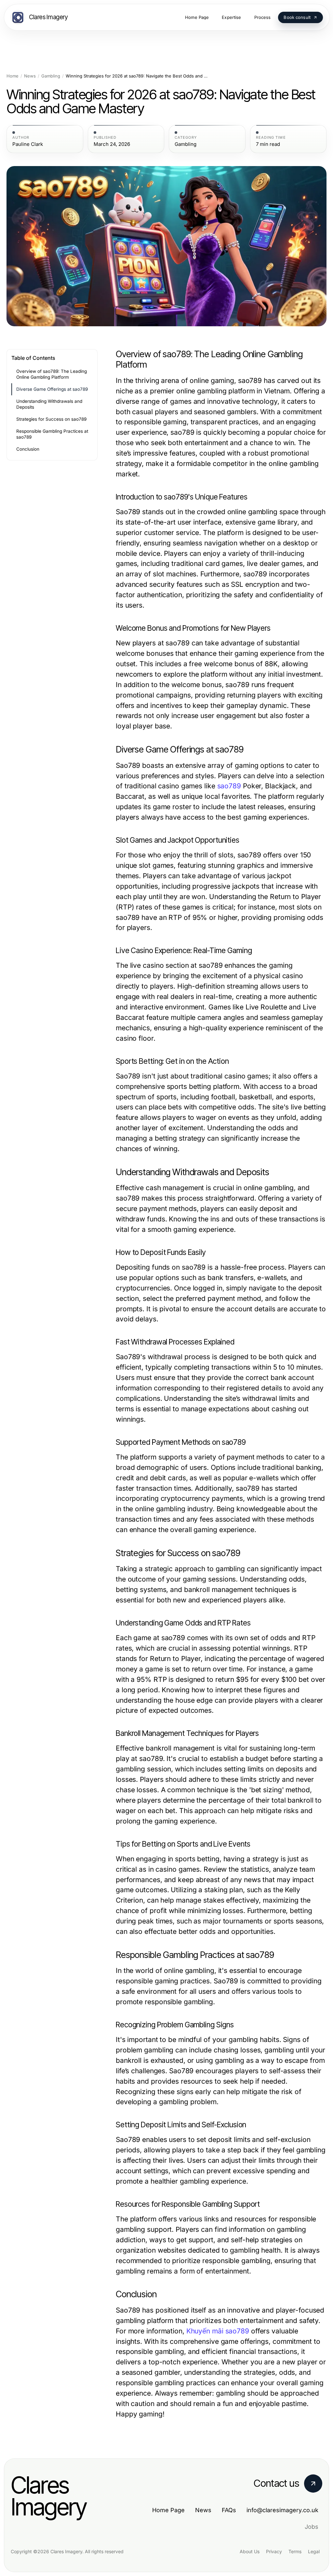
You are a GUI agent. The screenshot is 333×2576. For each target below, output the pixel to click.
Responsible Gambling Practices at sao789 (52, 434)
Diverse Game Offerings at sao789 (52, 389)
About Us (250, 2551)
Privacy (274, 2551)
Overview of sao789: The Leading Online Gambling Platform (52, 374)
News (30, 76)
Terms (295, 2551)
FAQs (229, 2510)
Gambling (51, 76)
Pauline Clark (28, 144)
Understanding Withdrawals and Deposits (49, 404)
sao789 (229, 786)
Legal (314, 2551)
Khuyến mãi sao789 (218, 2331)
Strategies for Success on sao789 (51, 419)
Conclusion (28, 449)
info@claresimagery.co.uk (282, 2510)
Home (13, 76)
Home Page (168, 2510)
